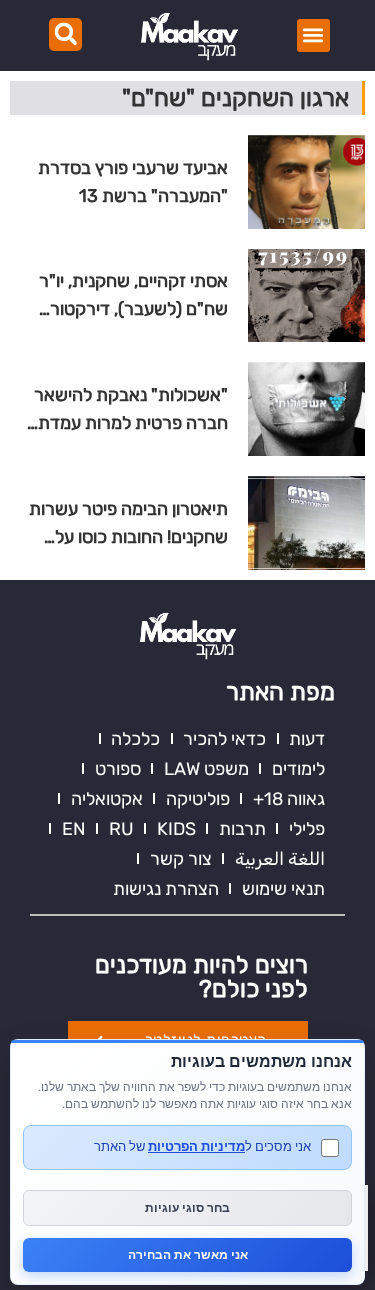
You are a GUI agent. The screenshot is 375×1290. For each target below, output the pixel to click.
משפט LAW (206, 769)
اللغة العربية (280, 859)
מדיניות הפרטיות (196, 1146)
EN (74, 829)
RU (121, 829)
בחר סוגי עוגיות (187, 1207)
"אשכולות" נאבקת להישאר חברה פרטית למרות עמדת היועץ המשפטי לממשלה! (131, 410)
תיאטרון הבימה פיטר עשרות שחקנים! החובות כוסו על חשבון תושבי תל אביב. (128, 524)
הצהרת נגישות (166, 889)
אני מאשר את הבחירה (188, 1254)
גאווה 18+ (289, 799)
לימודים (298, 769)
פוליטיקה (198, 799)
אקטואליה (107, 799)
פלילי (307, 829)
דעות (307, 739)
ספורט (118, 769)
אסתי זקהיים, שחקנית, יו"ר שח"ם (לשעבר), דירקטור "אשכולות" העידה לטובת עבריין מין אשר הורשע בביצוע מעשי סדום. (124, 296)
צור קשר (181, 859)
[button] (313, 35)
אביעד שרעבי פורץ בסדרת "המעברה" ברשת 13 (133, 182)
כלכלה (135, 739)
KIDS (176, 829)
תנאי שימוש (283, 889)
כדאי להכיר (224, 739)
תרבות (242, 829)
